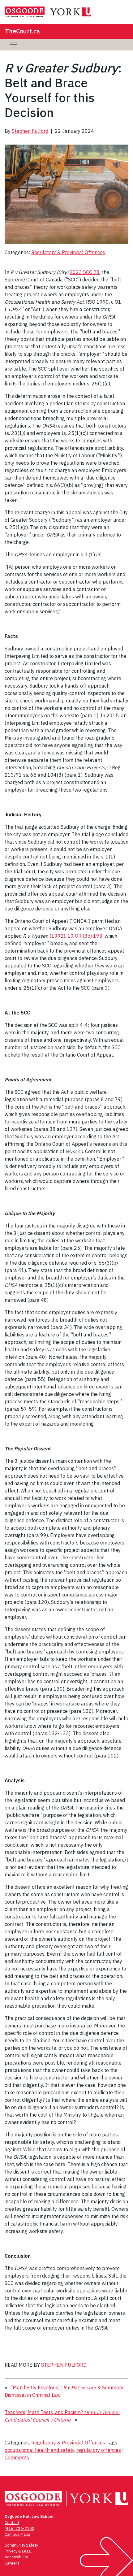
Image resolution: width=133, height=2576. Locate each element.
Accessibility (16, 2557)
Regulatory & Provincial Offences (68, 252)
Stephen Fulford (30, 131)
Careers (12, 2563)
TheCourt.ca (22, 31)
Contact (12, 2523)
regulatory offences (99, 2450)
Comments (17, 2457)
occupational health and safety (39, 2450)
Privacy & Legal (18, 2551)
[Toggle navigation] (13, 45)
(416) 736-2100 (19, 2528)
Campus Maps (17, 2534)
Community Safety (21, 2545)
